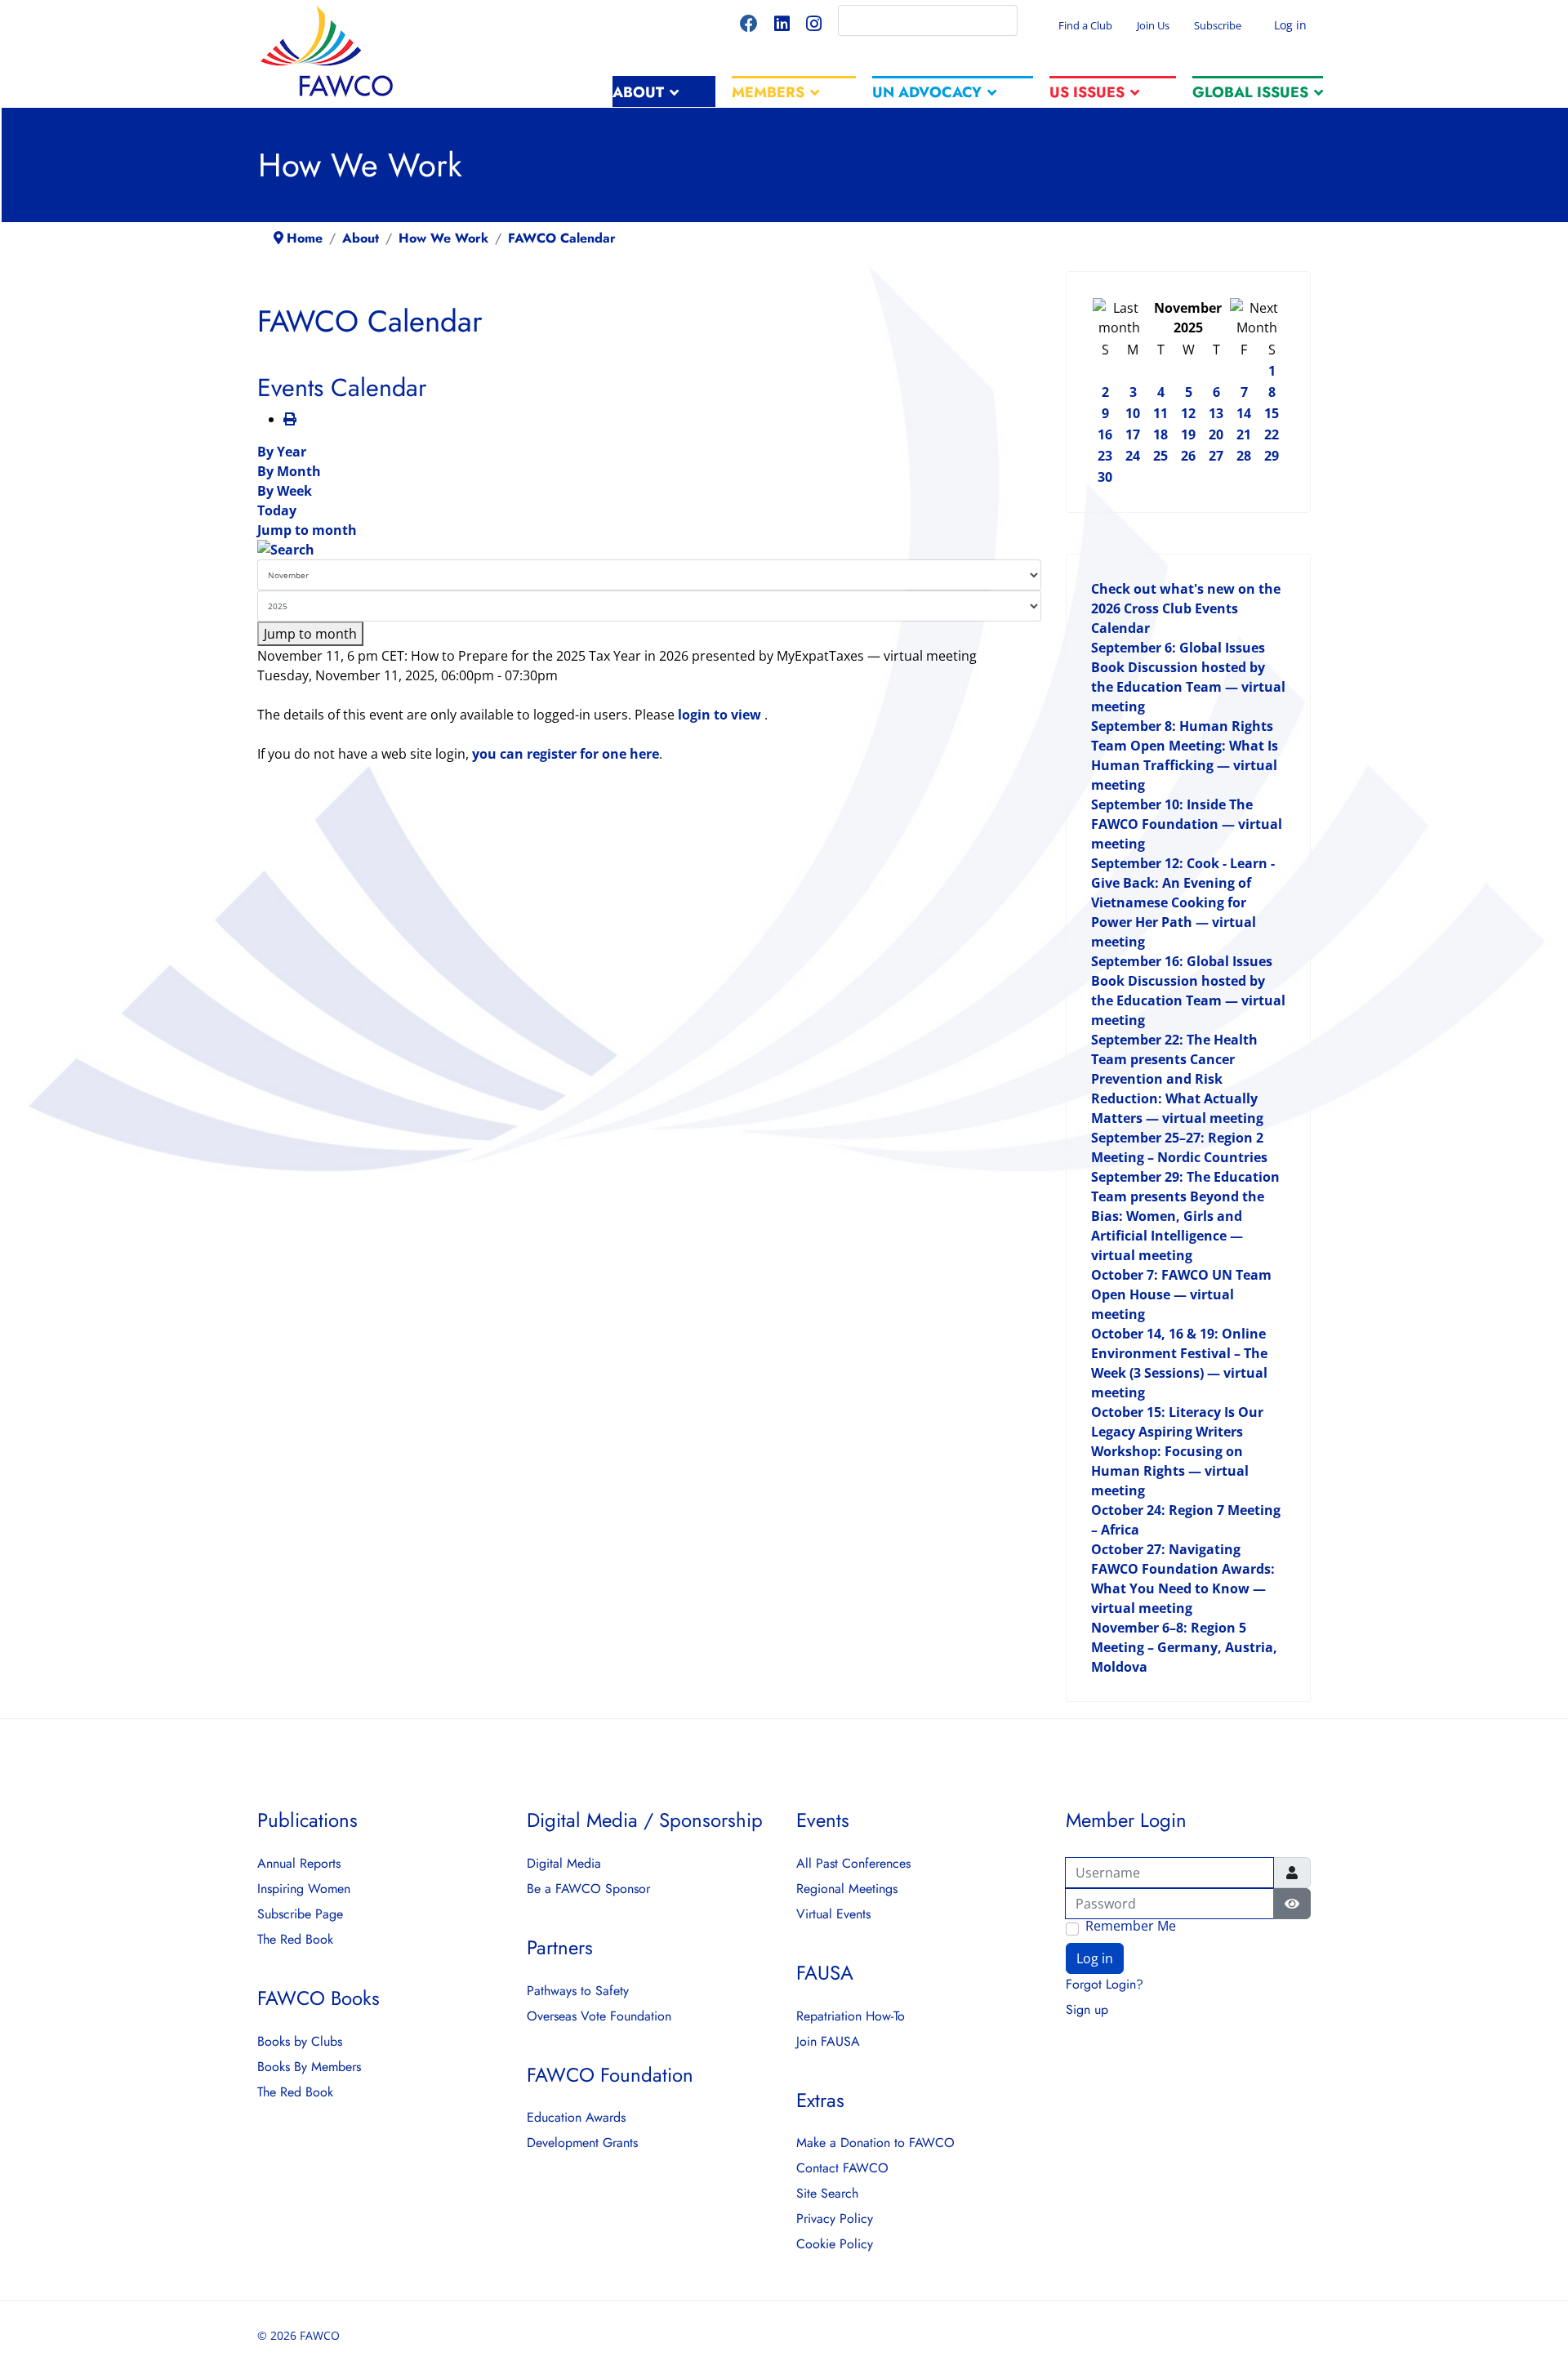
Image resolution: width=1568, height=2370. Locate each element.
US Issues (1087, 92)
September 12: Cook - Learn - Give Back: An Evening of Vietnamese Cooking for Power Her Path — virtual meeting (1183, 902)
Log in (1289, 25)
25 (1160, 456)
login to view (721, 715)
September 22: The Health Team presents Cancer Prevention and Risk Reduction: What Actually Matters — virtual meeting (1177, 1079)
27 (1216, 456)
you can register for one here (566, 754)
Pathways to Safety (578, 1991)
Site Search (827, 2194)
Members (768, 92)
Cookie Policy (835, 2244)
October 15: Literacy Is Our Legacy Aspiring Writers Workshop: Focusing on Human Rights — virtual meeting (1177, 1451)
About (638, 92)
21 (1244, 434)
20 (1216, 434)
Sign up (1087, 2010)
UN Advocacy (927, 92)
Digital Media (564, 1864)
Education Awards (576, 2118)
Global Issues (1250, 92)
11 (1160, 413)
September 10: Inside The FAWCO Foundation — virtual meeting (1187, 824)
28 (1244, 456)
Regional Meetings (847, 1889)
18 (1160, 434)
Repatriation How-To (851, 2016)
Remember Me (1131, 1927)
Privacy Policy (835, 2219)
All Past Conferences (853, 1864)
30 (1105, 477)
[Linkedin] (782, 26)
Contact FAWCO (842, 2168)
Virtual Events (833, 1914)
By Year (282, 452)
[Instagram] (814, 26)
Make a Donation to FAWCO (875, 2143)
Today (277, 510)
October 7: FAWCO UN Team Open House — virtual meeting (1181, 1294)
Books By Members (309, 2067)
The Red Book (295, 1940)
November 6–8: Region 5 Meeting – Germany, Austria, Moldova (1184, 1647)
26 (1188, 456)
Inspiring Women (304, 1889)
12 (1188, 413)
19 (1188, 434)
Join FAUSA (828, 2042)
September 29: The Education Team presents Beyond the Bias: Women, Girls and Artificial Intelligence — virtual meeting (1185, 1216)
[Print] (290, 419)
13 (1216, 413)
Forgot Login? (1105, 1985)
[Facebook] (749, 26)
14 (1244, 413)
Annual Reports (299, 1864)
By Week (285, 491)
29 (1272, 456)
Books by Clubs (300, 2042)
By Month (289, 471)
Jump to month (307, 530)
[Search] (649, 550)
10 (1133, 413)
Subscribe (1218, 25)
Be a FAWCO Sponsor (588, 1889)
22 (1272, 434)
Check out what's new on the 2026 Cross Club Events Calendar (1186, 608)
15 (1272, 413)
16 (1105, 434)
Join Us (1153, 25)
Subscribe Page (300, 1914)
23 (1105, 456)
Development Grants (582, 2143)
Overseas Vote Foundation (599, 2016)
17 (1133, 434)
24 (1133, 456)
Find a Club (1085, 25)
